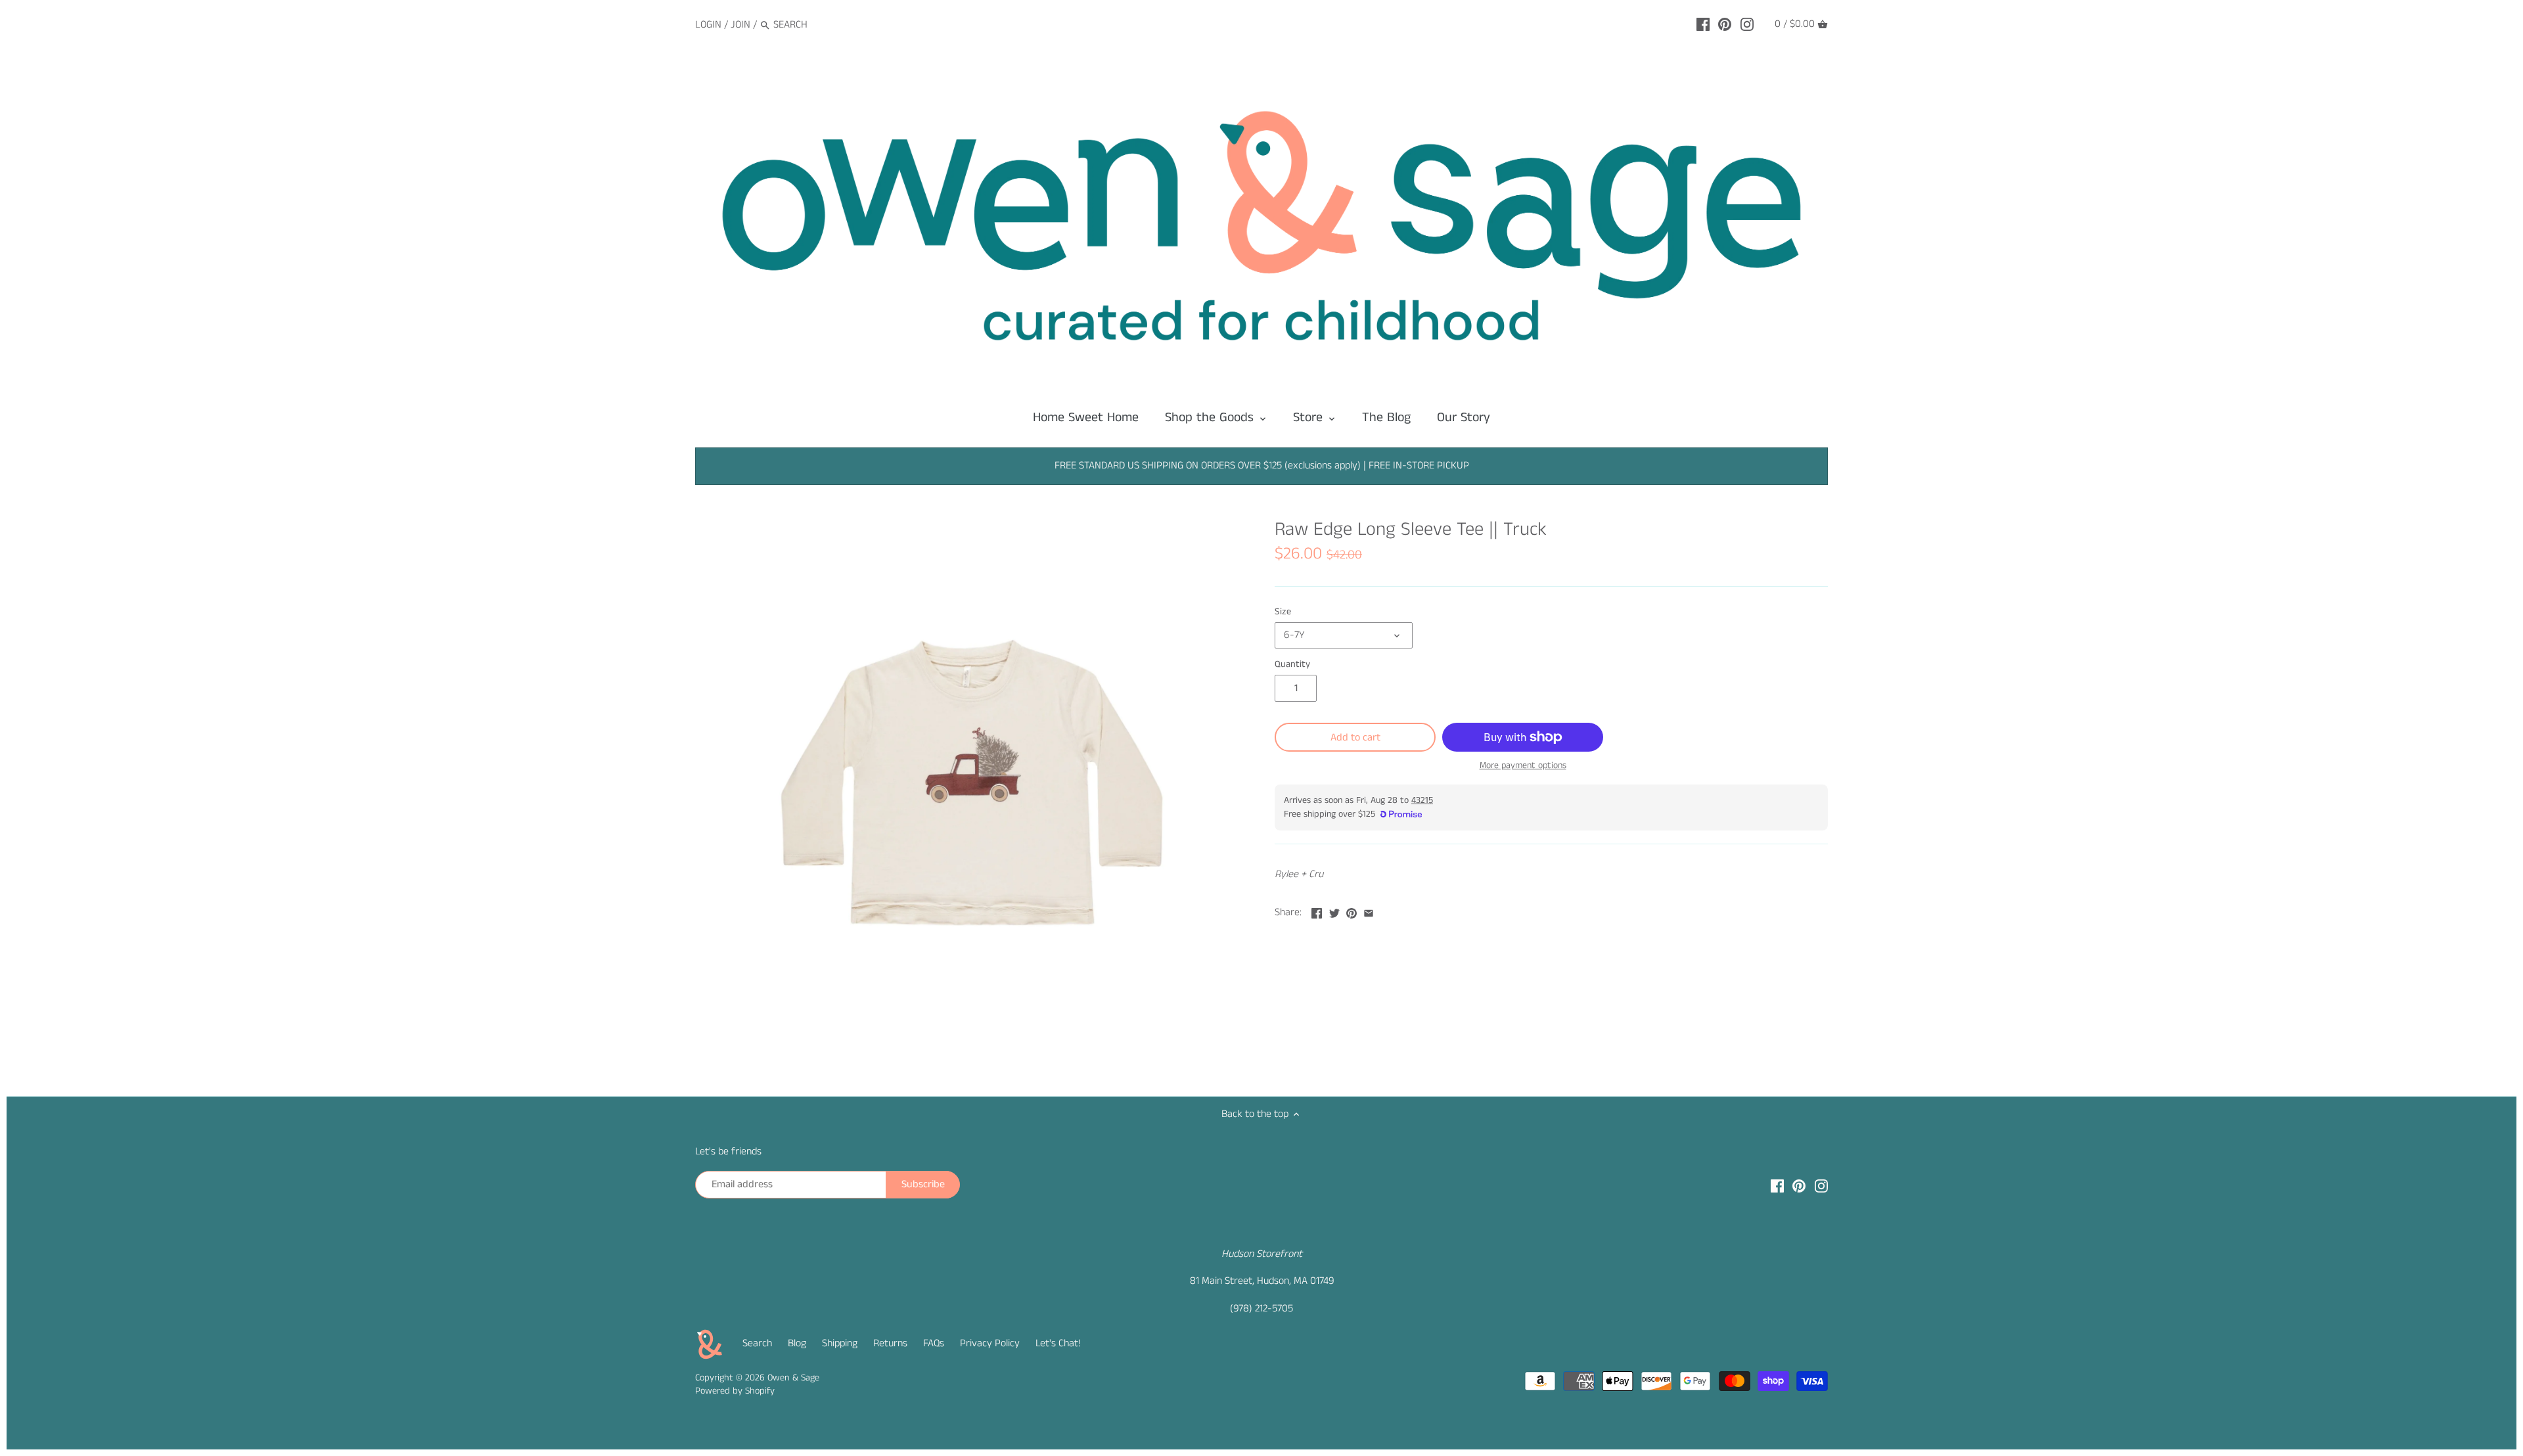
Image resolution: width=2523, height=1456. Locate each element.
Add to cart (1355, 738)
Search (757, 1343)
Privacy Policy (990, 1343)
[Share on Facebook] (1317, 911)
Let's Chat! (1058, 1343)
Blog (797, 1343)
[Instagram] (1747, 24)
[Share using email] (1369, 911)
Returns (890, 1343)
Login (708, 25)
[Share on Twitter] (1334, 911)
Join (740, 25)
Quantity (1292, 665)
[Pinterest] (1725, 24)
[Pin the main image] (1352, 911)
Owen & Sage (793, 1378)
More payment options (1523, 766)
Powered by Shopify (735, 1391)
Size (1283, 612)
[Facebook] (1703, 24)
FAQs (934, 1343)
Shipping (840, 1343)
